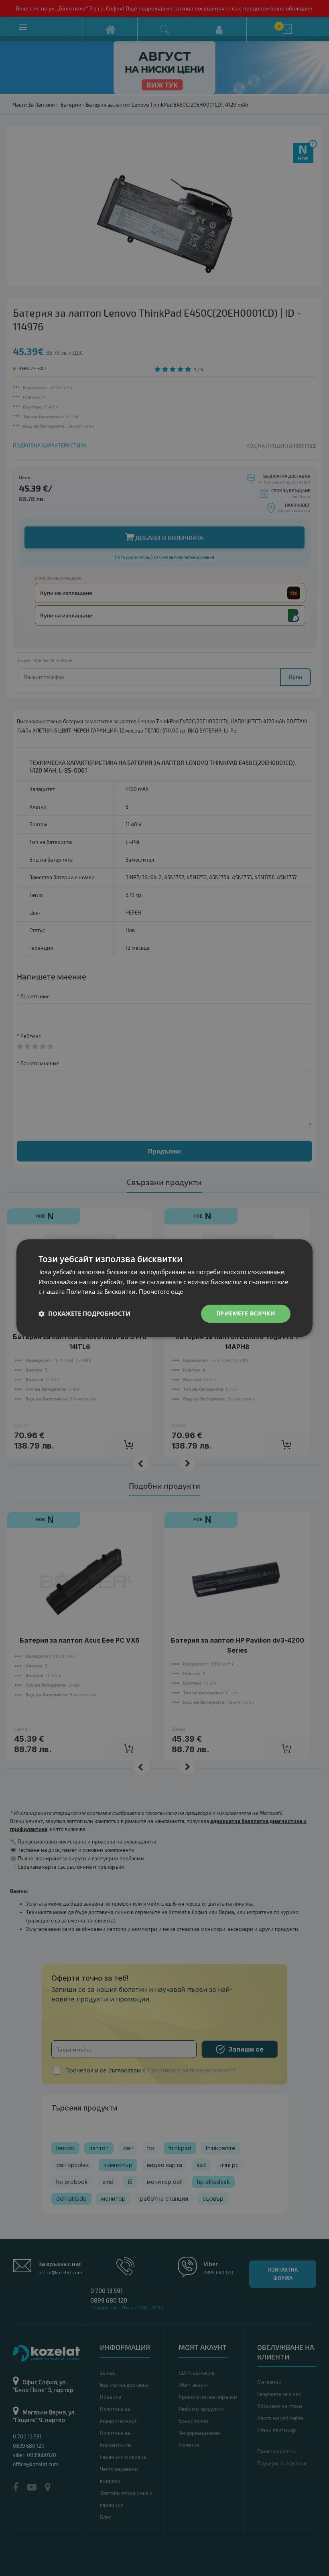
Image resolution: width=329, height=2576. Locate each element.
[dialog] (164, 1288)
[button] (84, 1314)
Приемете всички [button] (246, 1313)
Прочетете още (161, 1292)
